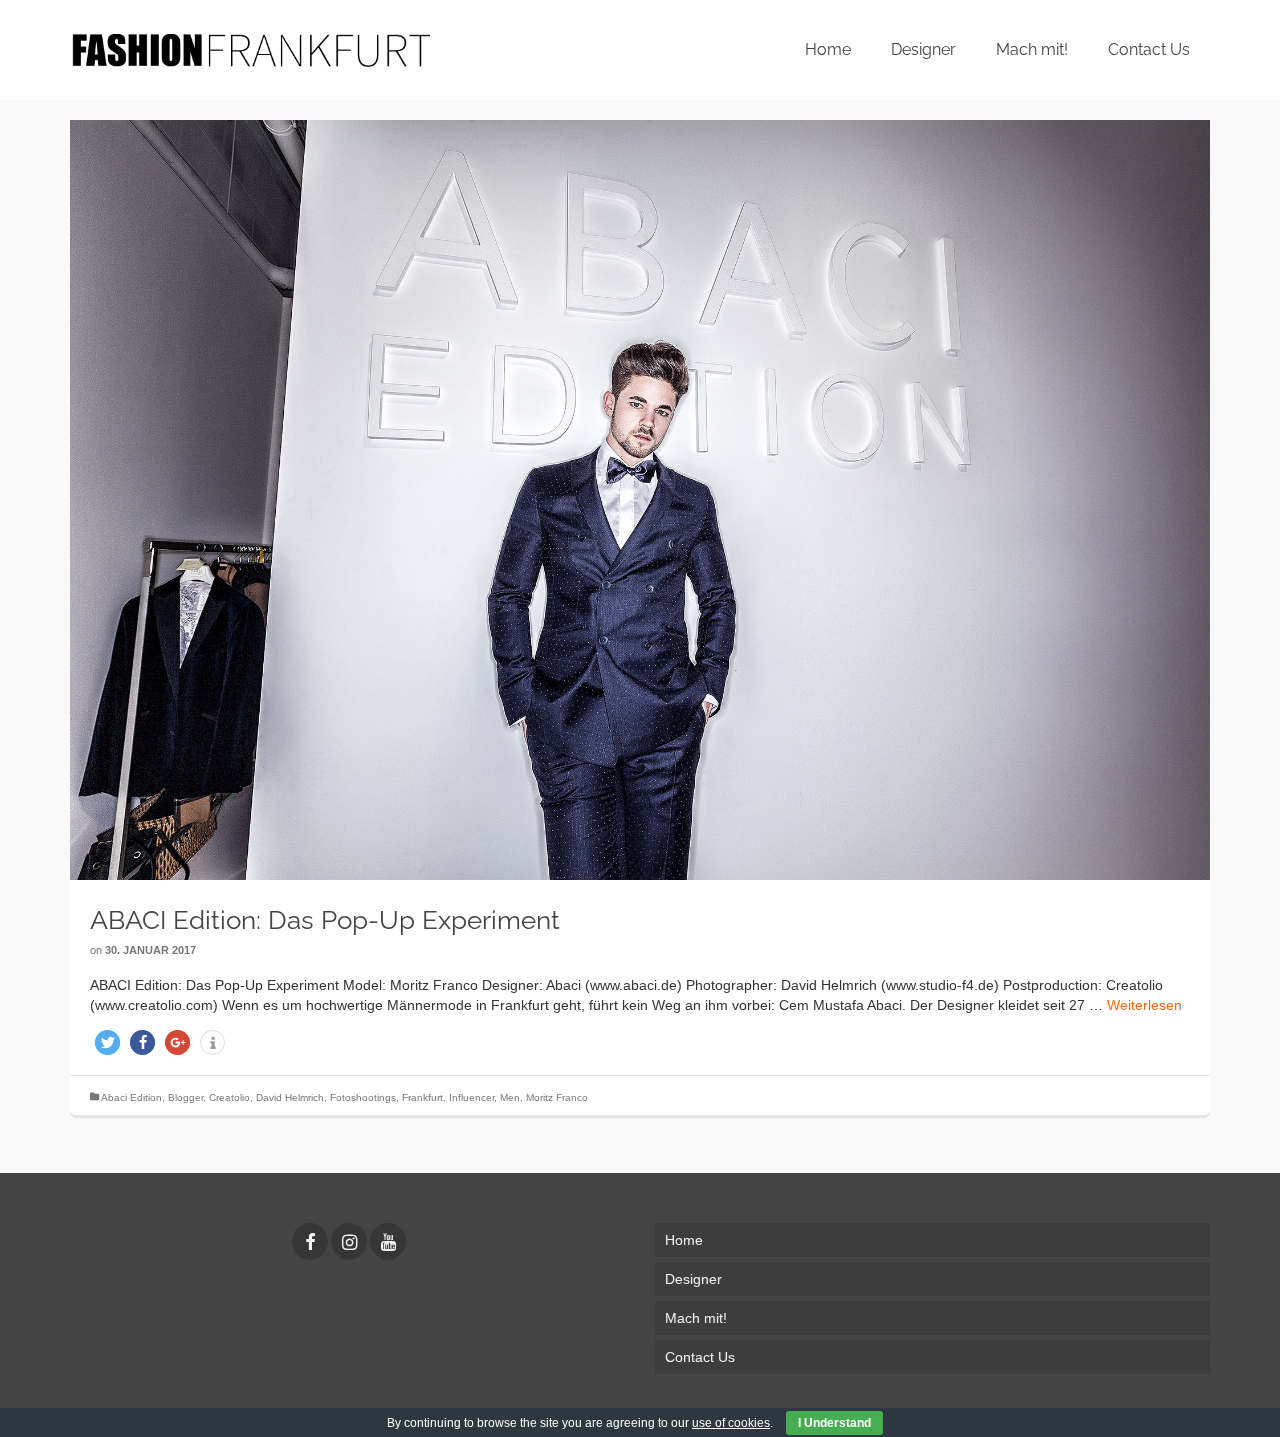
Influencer (471, 1097)
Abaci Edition (131, 1097)
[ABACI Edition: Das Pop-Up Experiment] (640, 500)
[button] (107, 1042)
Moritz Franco (557, 1097)
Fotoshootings (363, 1097)
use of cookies (731, 1423)
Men (510, 1097)
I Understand (834, 1423)
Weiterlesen (1144, 1005)
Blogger (185, 1097)
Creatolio (229, 1097)
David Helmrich (290, 1097)
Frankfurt (422, 1097)
